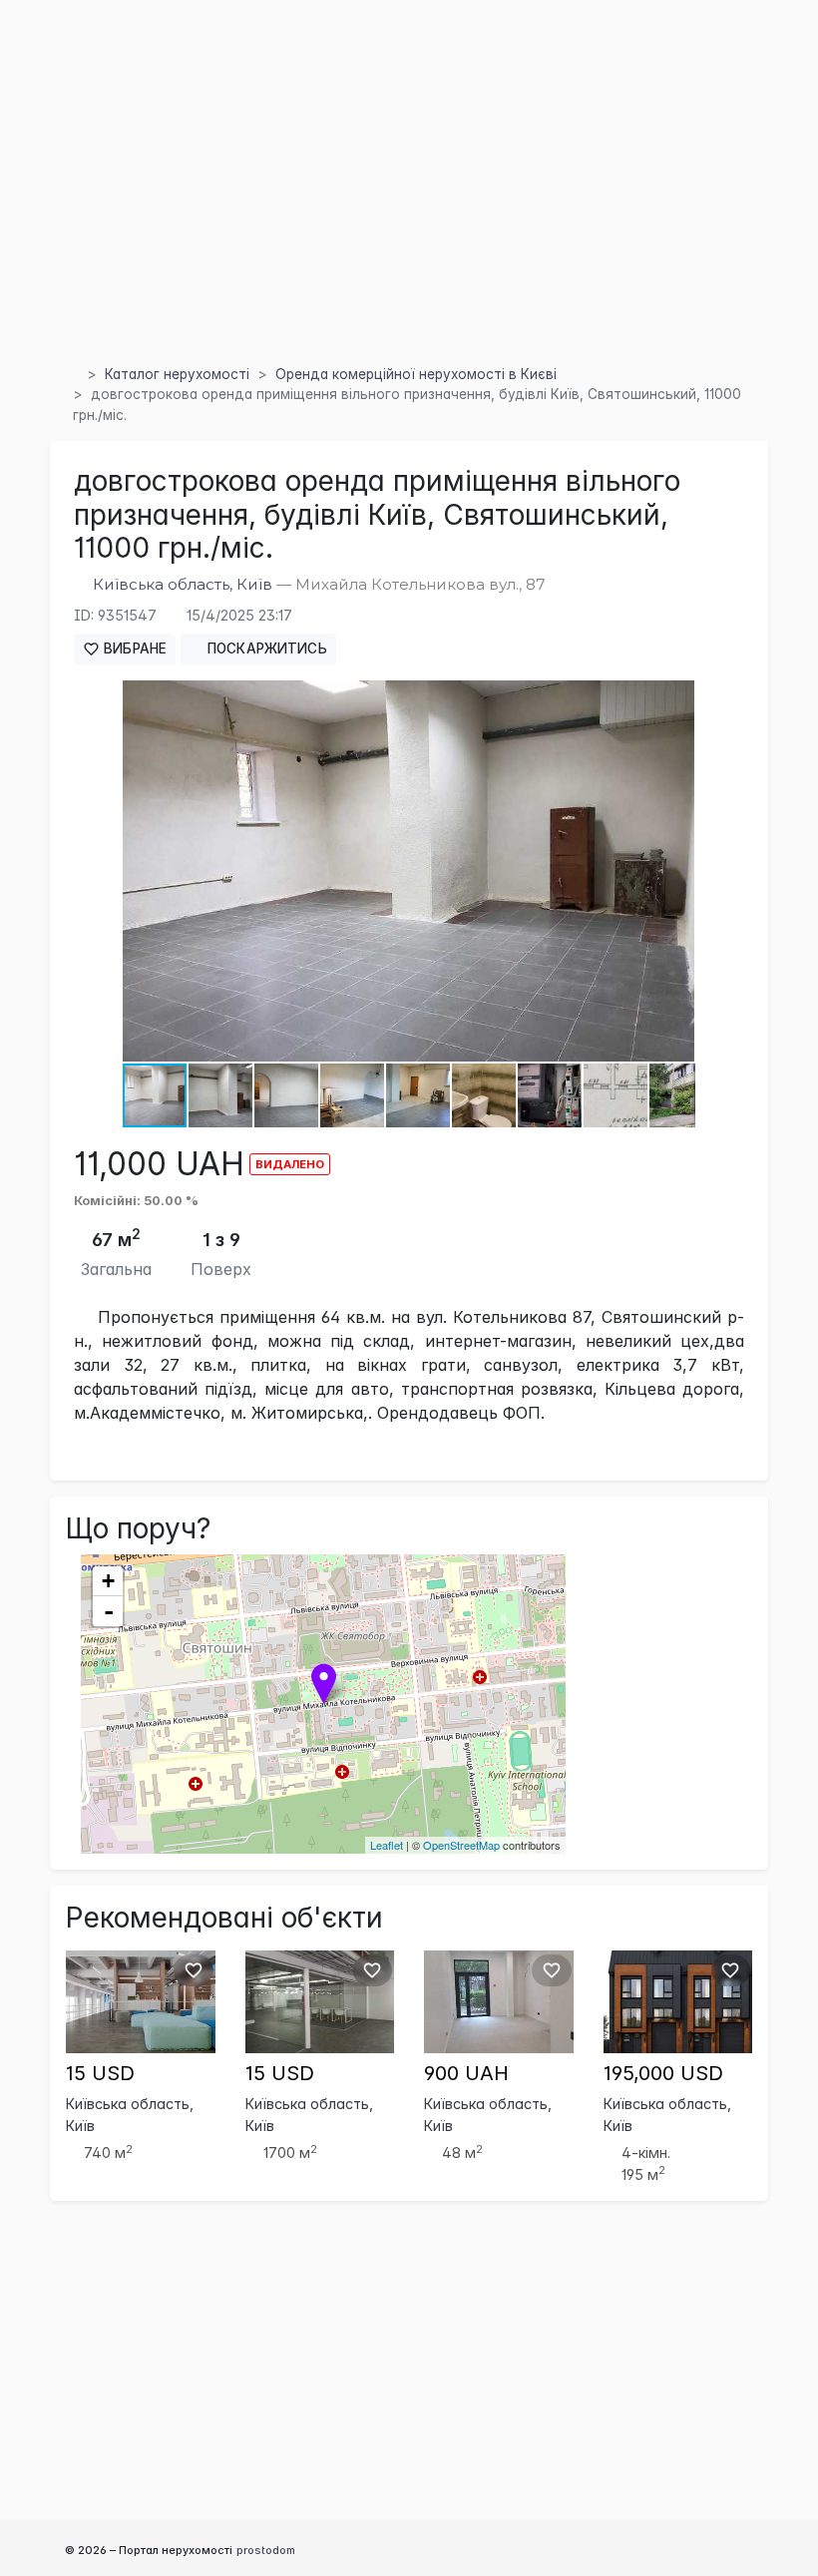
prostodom (266, 2550)
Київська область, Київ (183, 584)
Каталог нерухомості (177, 374)
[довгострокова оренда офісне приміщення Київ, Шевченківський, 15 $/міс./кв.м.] (141, 2000)
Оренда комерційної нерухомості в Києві (416, 374)
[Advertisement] (409, 209)
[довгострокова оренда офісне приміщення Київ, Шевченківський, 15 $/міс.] (320, 2000)
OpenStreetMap (461, 1845)
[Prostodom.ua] (72, 374)
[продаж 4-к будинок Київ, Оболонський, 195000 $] (678, 2000)
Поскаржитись (265, 648)
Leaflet (387, 1845)
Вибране (133, 648)
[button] (676, 698)
